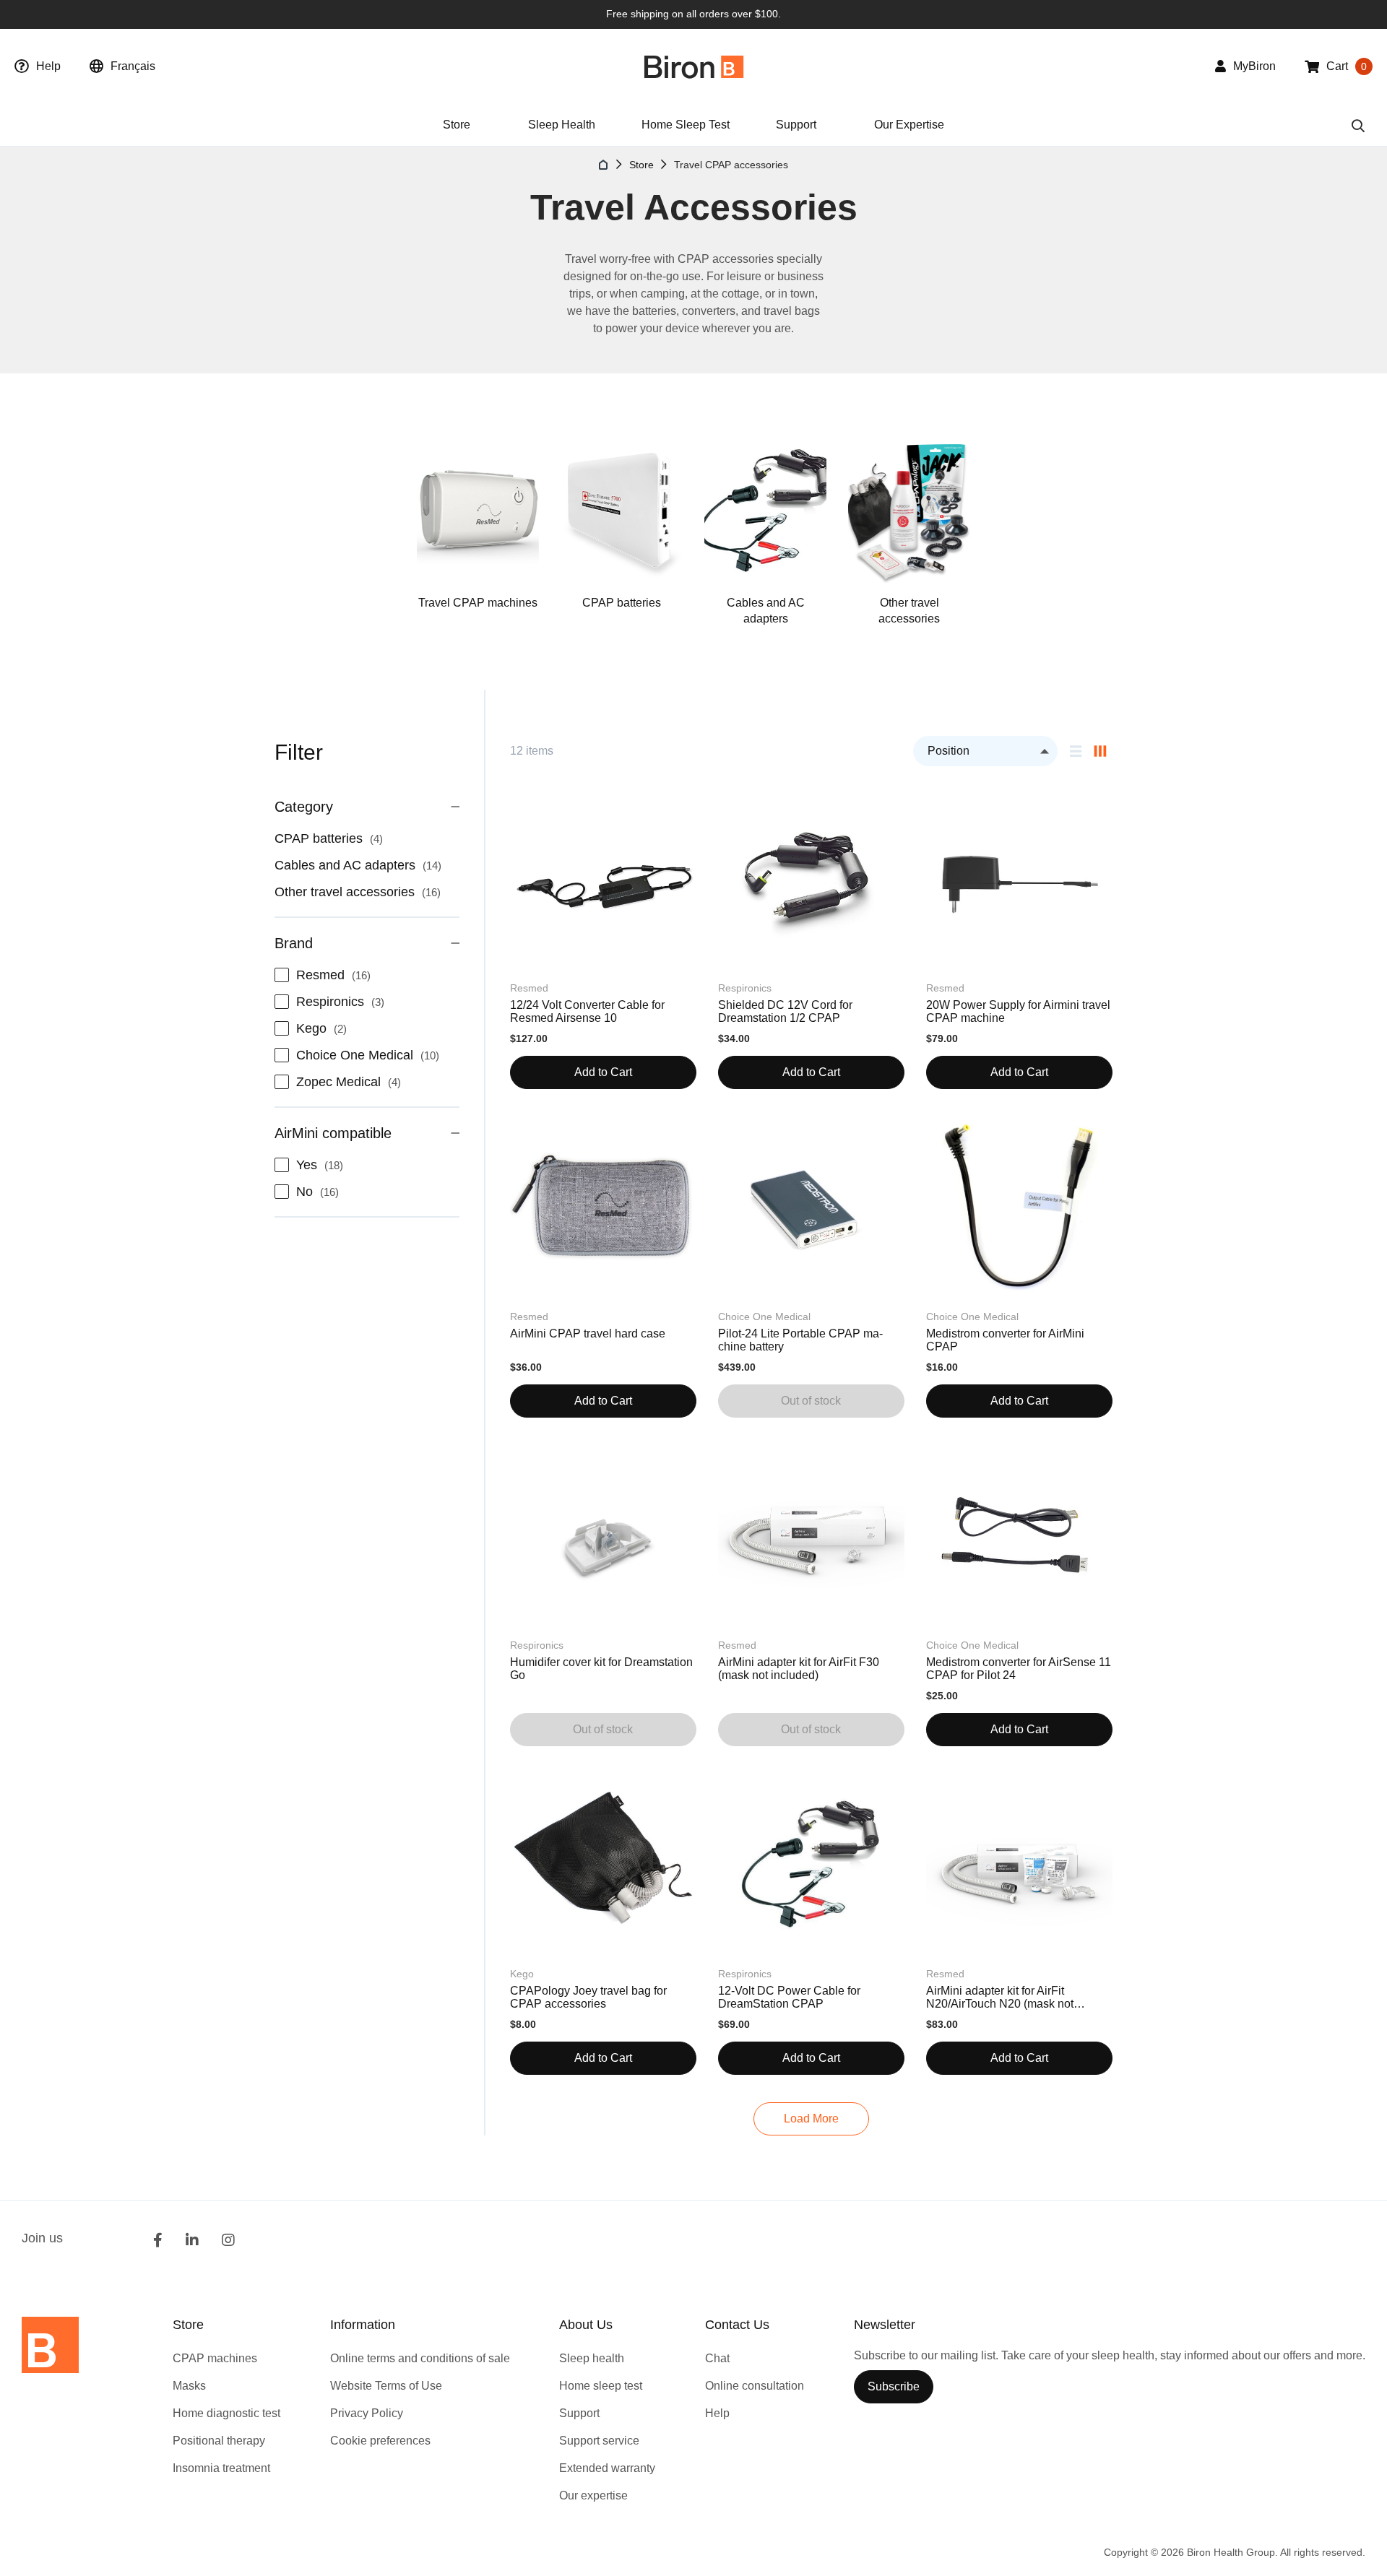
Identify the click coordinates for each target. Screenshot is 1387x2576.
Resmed (338, 975)
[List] (1076, 751)
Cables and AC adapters (766, 611)
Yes (324, 1165)
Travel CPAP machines (478, 603)
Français (133, 66)
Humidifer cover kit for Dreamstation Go (601, 1669)
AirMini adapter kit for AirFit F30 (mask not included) (799, 1669)
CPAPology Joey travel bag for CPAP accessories (588, 1997)
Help (48, 66)
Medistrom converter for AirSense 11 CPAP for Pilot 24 (1019, 1669)
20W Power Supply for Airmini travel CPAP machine (1018, 1011)
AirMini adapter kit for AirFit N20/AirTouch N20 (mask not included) (1000, 1998)
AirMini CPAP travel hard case (588, 1333)
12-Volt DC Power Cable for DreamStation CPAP (789, 1997)
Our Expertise (909, 125)
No (322, 1192)
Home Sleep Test (686, 125)
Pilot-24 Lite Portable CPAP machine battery (800, 1340)
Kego (326, 1028)
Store (641, 165)
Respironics (345, 1002)
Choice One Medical (372, 1055)
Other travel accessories (909, 611)
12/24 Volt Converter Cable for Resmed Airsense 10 (587, 1011)
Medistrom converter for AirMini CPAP (1005, 1340)
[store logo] (694, 67)
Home (604, 165)
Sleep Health (562, 125)
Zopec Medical (353, 1082)
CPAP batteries (622, 603)
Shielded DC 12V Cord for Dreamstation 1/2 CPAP (785, 1011)
